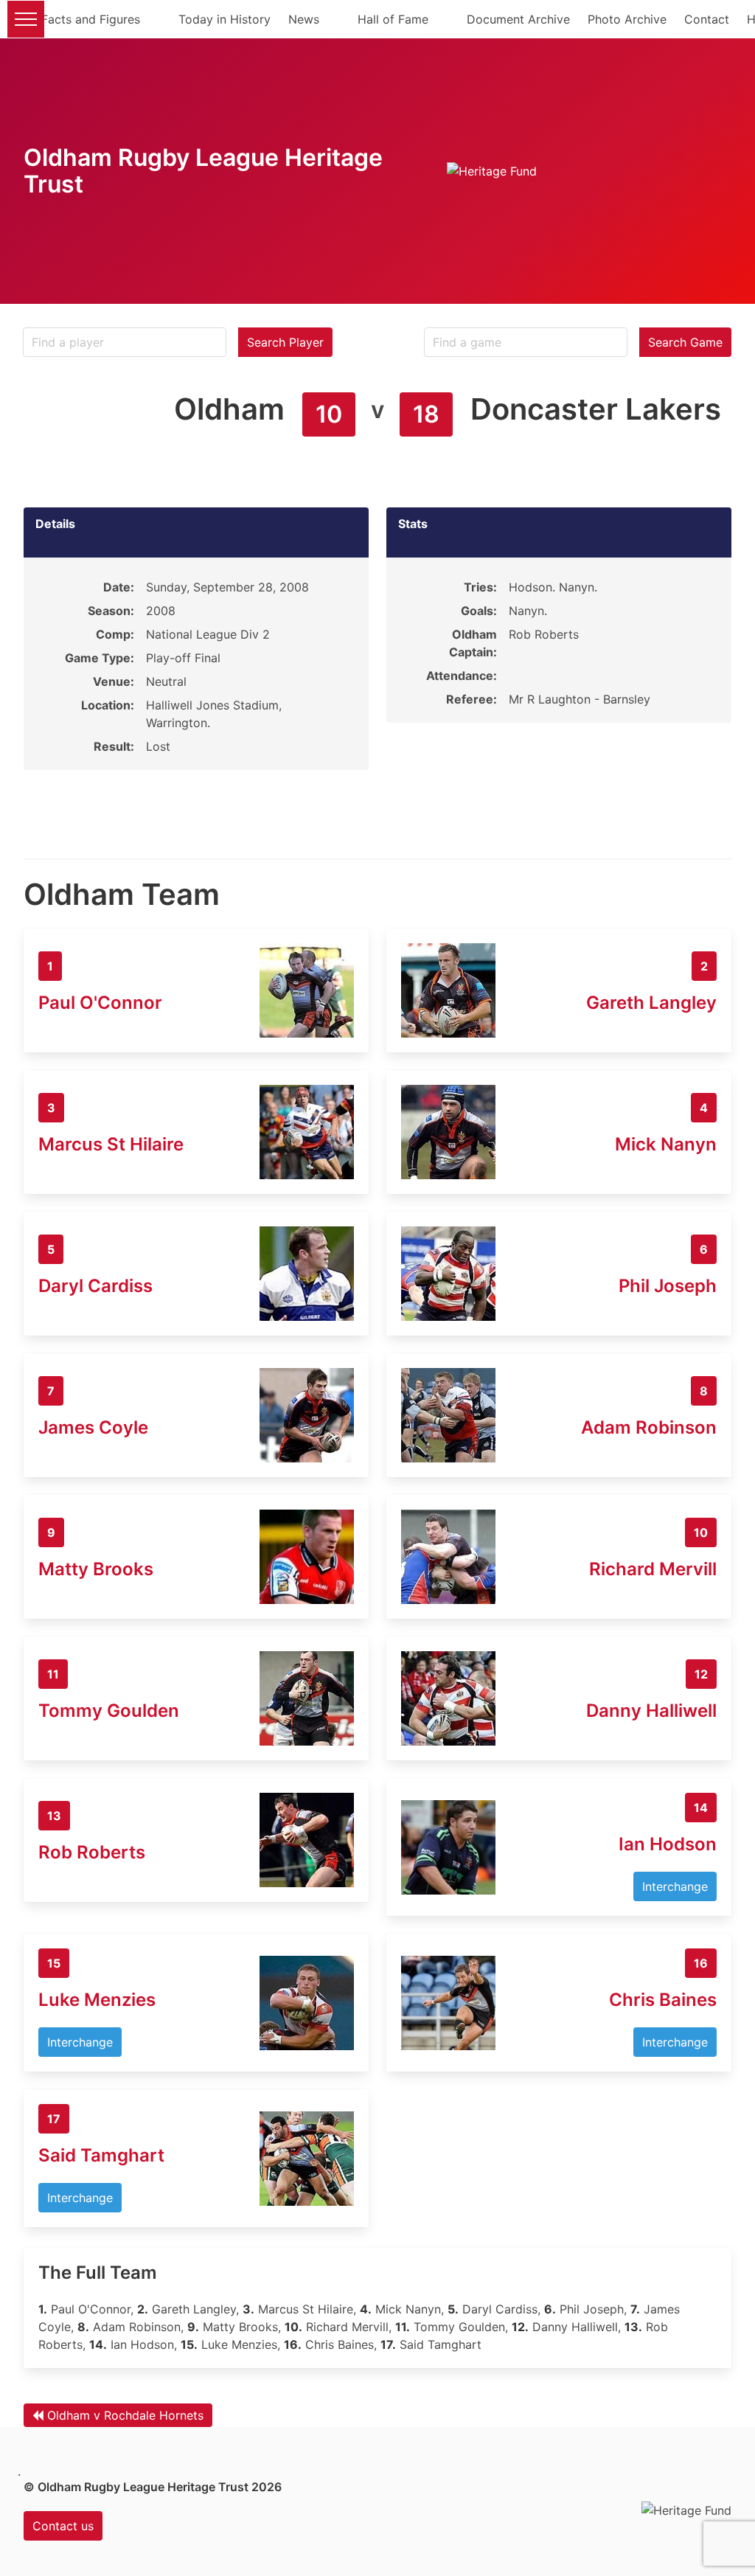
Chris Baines (663, 2000)
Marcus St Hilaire (111, 1144)
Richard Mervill (653, 1569)
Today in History (225, 19)
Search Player (285, 342)
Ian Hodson (668, 1844)
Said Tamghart (101, 2155)
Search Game (685, 342)
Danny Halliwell (651, 1711)
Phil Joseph (668, 1286)
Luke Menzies (97, 2000)
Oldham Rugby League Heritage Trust (203, 171)
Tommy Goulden (109, 1711)
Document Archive (518, 19)
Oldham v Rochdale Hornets (125, 2415)
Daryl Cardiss (95, 1286)
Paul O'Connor (100, 1003)
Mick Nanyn (666, 1144)
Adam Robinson (649, 1427)
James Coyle (93, 1427)
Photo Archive (627, 19)
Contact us (63, 2526)
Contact (707, 19)
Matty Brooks (96, 1569)
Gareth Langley (651, 1003)
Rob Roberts (92, 1852)
